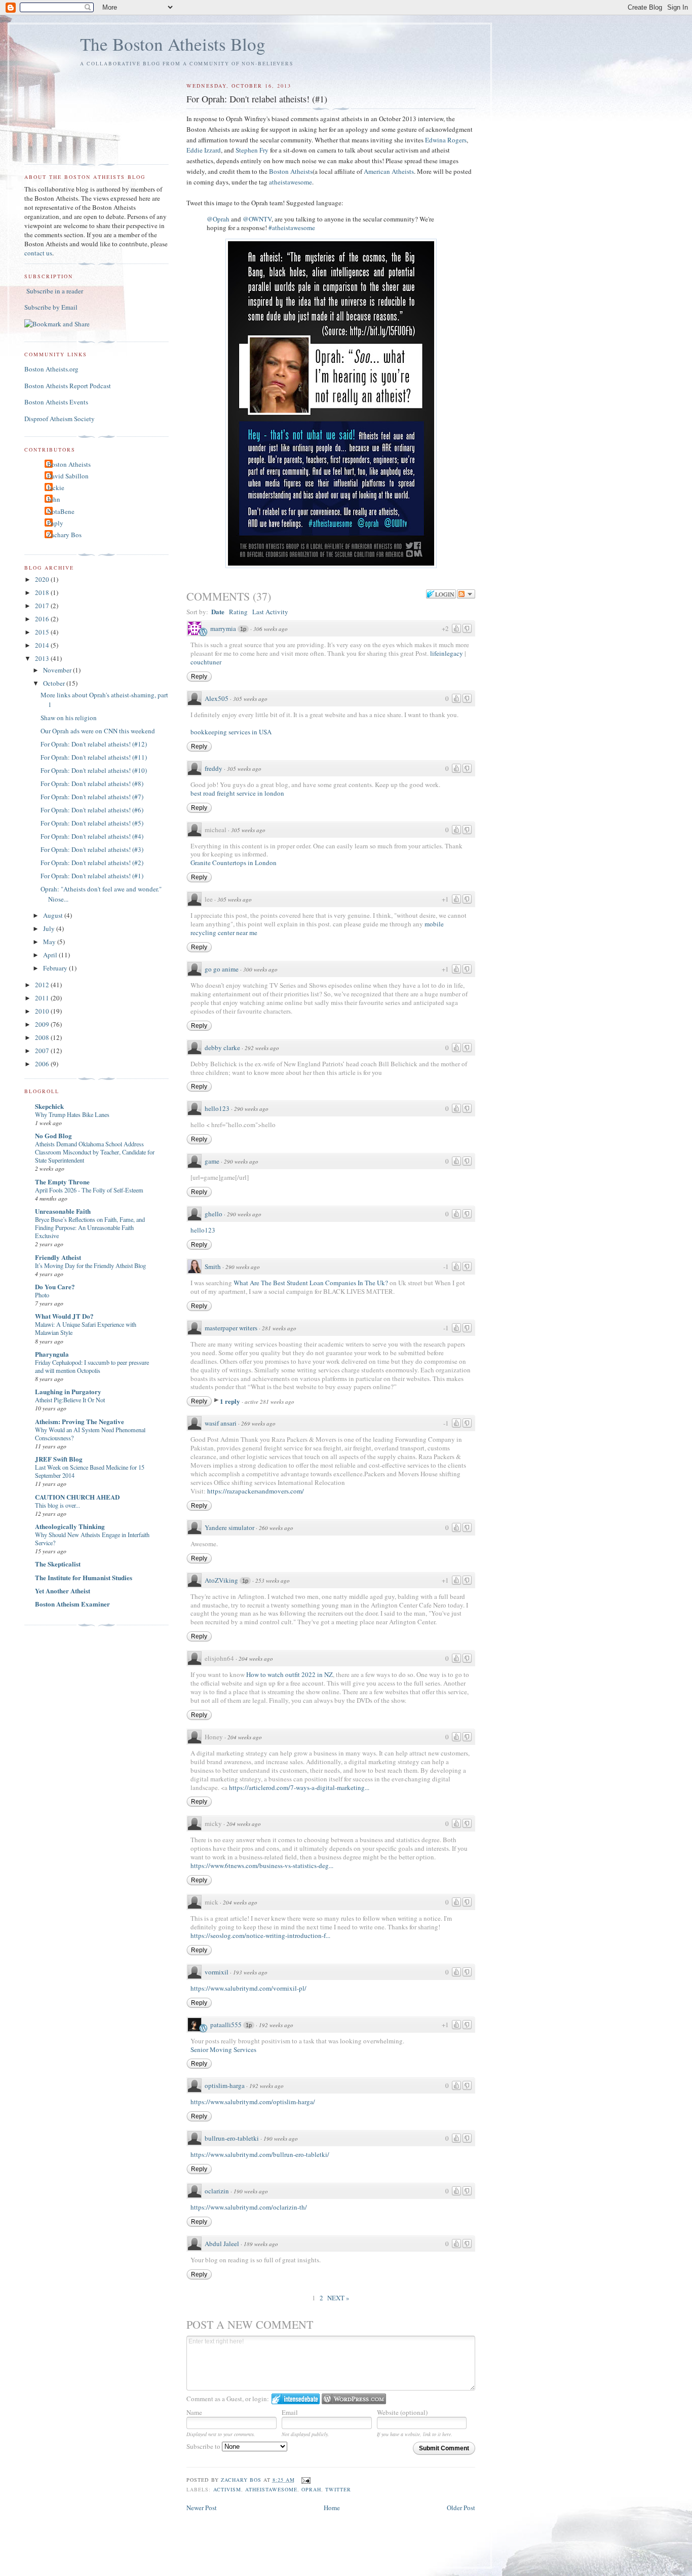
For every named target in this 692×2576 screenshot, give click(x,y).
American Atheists (389, 171)
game (212, 1161)
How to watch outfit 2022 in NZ (290, 1674)
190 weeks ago (281, 2138)
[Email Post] (306, 2480)
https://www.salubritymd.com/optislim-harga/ (253, 2102)
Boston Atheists (291, 171)
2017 (43, 606)
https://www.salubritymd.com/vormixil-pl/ (248, 1988)
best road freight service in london (237, 793)
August (54, 915)
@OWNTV (257, 219)
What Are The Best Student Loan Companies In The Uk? (311, 1283)
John (54, 499)
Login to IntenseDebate (296, 2399)
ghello (214, 1214)
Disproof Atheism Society (60, 419)
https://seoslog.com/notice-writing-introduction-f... (260, 1935)
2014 (43, 645)
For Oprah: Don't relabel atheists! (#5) (92, 823)
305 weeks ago (250, 699)
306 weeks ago (271, 629)
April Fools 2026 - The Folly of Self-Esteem (89, 1190)
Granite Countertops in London (234, 863)
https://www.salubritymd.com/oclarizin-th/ (249, 2207)
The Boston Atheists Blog (173, 44)
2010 (43, 1011)
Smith (213, 1266)
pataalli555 (226, 2025)
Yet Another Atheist (63, 1591)
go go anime (222, 969)
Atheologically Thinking (70, 1526)
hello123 (217, 1108)
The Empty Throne (62, 1182)
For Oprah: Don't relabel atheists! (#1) (92, 876)
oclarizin (217, 2191)
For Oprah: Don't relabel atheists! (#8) (92, 783)
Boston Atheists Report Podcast (68, 386)
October (55, 683)
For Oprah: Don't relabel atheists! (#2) (92, 863)
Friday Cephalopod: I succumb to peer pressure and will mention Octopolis (92, 1366)
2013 (43, 658)
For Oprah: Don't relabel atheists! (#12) (94, 744)
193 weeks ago (250, 1972)
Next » (338, 2298)
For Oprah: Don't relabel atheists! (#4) (92, 836)
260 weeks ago (276, 1528)
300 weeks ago (260, 969)
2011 (43, 998)
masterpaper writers (231, 1328)
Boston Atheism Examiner (72, 1604)
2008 (43, 1037)
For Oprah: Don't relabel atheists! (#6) (92, 810)
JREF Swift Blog (59, 1459)
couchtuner (206, 662)
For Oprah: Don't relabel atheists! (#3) (92, 849)
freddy (214, 768)
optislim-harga (225, 2085)
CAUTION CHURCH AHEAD (77, 1497)
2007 (43, 1051)
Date (218, 611)
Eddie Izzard (204, 150)
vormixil (217, 1972)
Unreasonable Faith (63, 1211)
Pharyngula (52, 1354)
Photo (42, 1295)
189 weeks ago (261, 2244)
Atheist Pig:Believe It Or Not (70, 1400)
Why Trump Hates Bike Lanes (72, 1114)
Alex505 (217, 698)
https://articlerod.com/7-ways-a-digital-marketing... (299, 1787)
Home (332, 2508)
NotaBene (61, 511)
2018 (43, 592)
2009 (43, 1024)
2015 (43, 632)
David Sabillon (68, 476)
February (56, 968)
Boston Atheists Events (56, 402)
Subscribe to (204, 2446)
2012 (43, 985)
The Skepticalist (58, 1564)
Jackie (56, 488)
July (50, 928)
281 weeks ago (279, 1328)
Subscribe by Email (51, 307)
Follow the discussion (466, 594)
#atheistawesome (292, 228)
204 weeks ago (256, 1658)
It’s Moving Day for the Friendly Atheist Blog (90, 1265)
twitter (338, 2489)
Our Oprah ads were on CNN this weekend (98, 731)
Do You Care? (55, 1286)
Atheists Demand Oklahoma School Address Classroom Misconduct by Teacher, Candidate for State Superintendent (95, 1152)
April (51, 955)
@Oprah (218, 219)
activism (227, 2489)
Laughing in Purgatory (68, 1391)
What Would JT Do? (64, 1316)
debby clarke (222, 1048)
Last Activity (270, 612)
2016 (43, 619)
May (50, 942)
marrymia (223, 628)
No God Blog (53, 1135)
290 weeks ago (251, 1109)
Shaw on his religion (69, 718)
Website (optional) (402, 2412)
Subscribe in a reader (55, 291)
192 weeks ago (276, 2025)
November (58, 670)
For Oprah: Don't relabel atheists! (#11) (94, 757)
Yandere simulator (229, 1527)
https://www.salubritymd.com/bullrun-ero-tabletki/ (260, 2154)
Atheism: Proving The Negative (80, 1421)
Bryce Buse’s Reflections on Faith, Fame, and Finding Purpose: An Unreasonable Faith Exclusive (90, 1227)
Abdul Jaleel (222, 2244)
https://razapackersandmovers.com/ (256, 1491)
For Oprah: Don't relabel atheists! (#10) (94, 770)
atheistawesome (291, 182)
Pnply (55, 523)
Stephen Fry (252, 150)
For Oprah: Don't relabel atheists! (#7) (92, 797)
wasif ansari (221, 1423)
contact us (38, 253)
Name (194, 2412)
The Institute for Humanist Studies (84, 1577)
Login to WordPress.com (354, 2399)
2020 (43, 579)
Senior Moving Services (223, 2049)
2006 (43, 1064)
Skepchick (49, 1106)
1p (243, 629)
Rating (238, 612)
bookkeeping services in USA (231, 732)
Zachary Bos (64, 535)
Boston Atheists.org (51, 369)
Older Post (461, 2508)
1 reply (231, 1401)
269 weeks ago (258, 1423)
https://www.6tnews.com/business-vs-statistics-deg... (262, 1865)
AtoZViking (221, 1580)
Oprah (311, 2489)
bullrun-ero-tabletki (232, 2138)
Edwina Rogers (446, 140)
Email (290, 2412)
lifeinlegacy (447, 653)
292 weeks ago (262, 1048)
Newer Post (202, 2508)
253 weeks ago (273, 1580)
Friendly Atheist (58, 1257)
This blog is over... (57, 1505)
